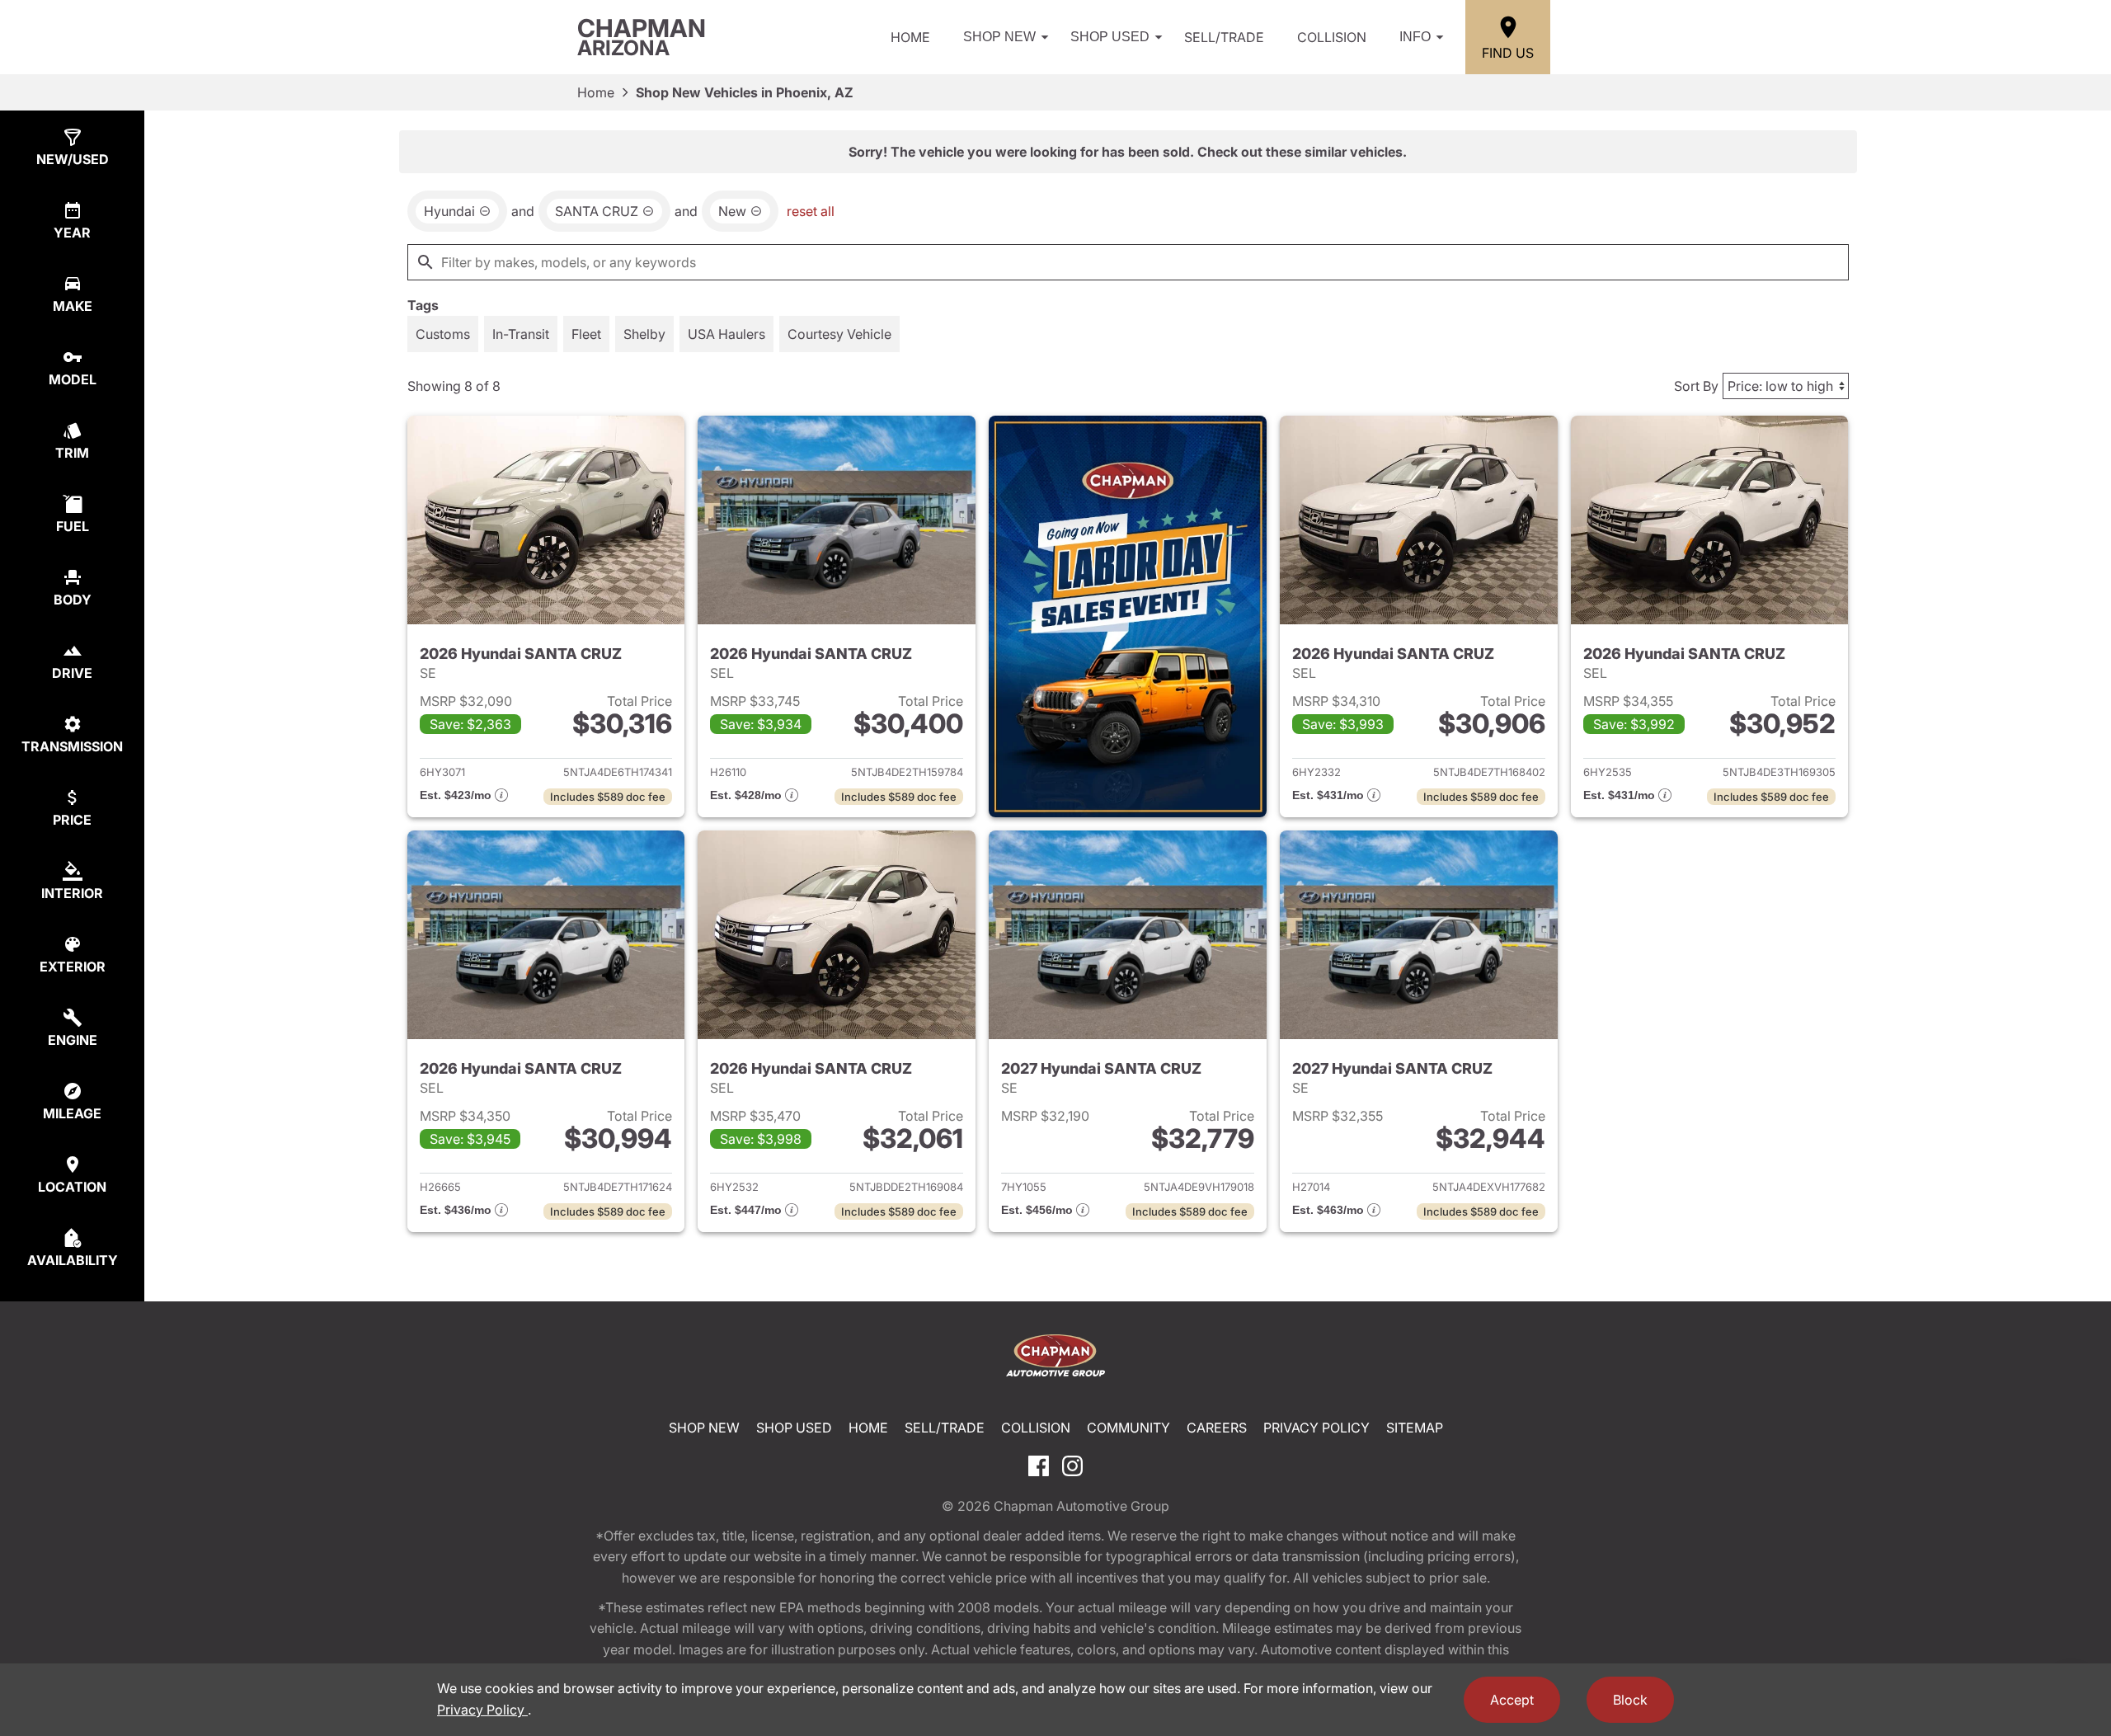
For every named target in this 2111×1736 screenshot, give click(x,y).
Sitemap (1415, 1428)
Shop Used (1110, 37)
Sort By (1696, 386)
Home (910, 37)
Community (1128, 1428)
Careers (1217, 1428)
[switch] (443, 334)
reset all (811, 211)
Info (1415, 37)
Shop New (999, 37)
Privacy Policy (1316, 1428)
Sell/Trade (1224, 37)
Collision (1332, 37)
